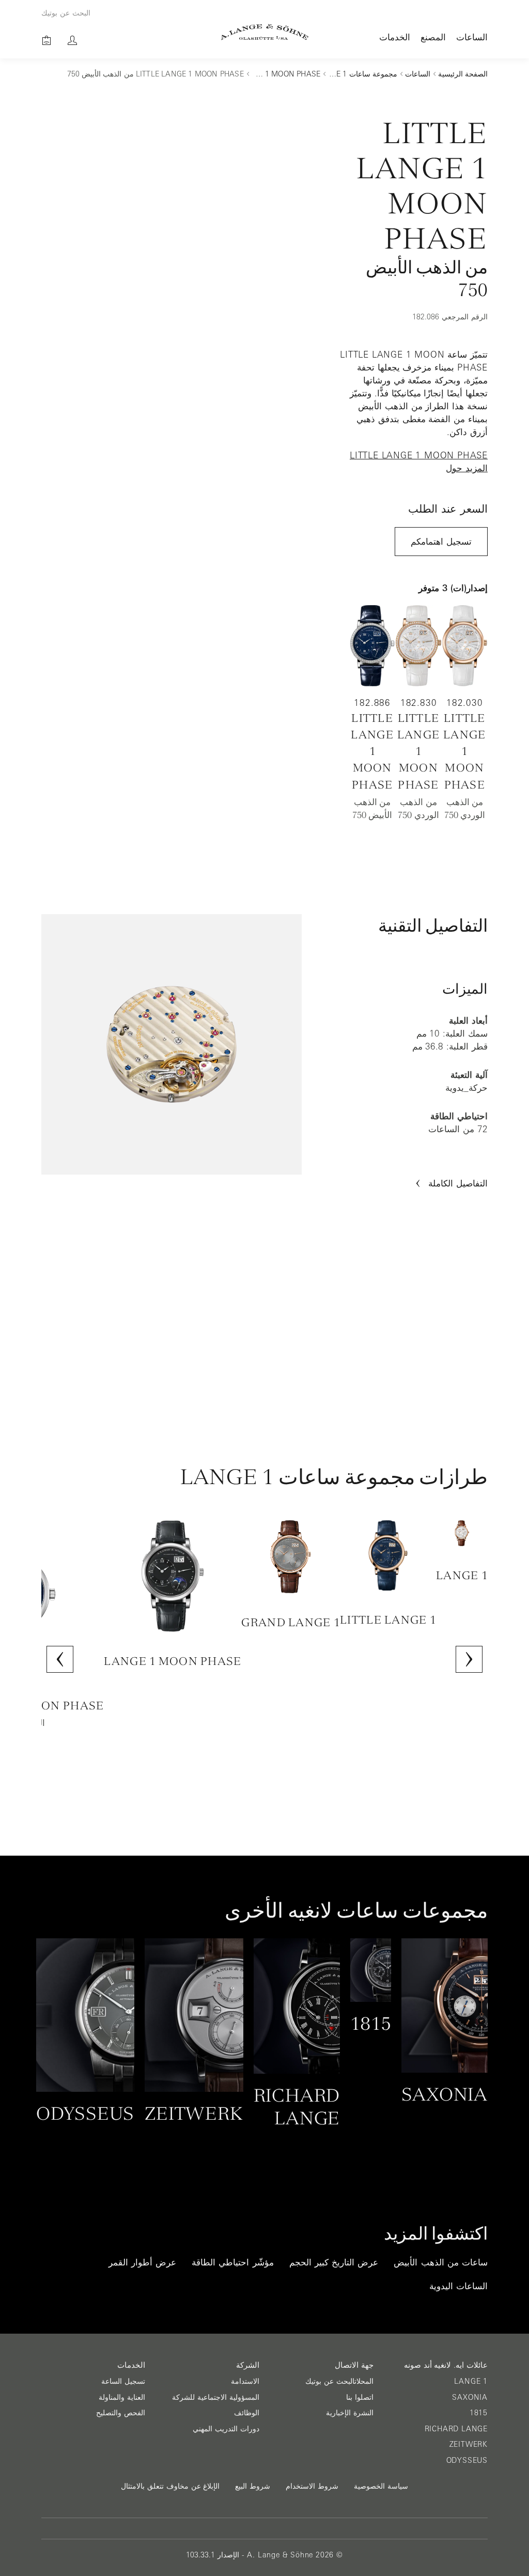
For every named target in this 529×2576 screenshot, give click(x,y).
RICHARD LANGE (456, 2429)
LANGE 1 (471, 2381)
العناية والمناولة (122, 2397)
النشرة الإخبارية (350, 2413)
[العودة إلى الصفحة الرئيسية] (265, 32)
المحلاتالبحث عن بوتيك (339, 2381)
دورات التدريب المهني (226, 2429)
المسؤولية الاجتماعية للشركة (216, 2397)
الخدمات (395, 37)
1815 (479, 2413)
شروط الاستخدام (312, 2486)
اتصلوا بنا (360, 2397)
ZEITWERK (469, 2444)
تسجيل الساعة (123, 2381)
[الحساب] (72, 40)
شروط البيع (253, 2486)
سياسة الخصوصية (381, 2486)
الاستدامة (245, 2381)
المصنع (433, 37)
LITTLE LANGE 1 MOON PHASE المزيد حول (419, 462)
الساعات (472, 37)
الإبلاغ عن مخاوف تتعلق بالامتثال (170, 2486)
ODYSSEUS (467, 2460)
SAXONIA (470, 2397)
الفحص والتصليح (121, 2413)
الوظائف (247, 2413)
